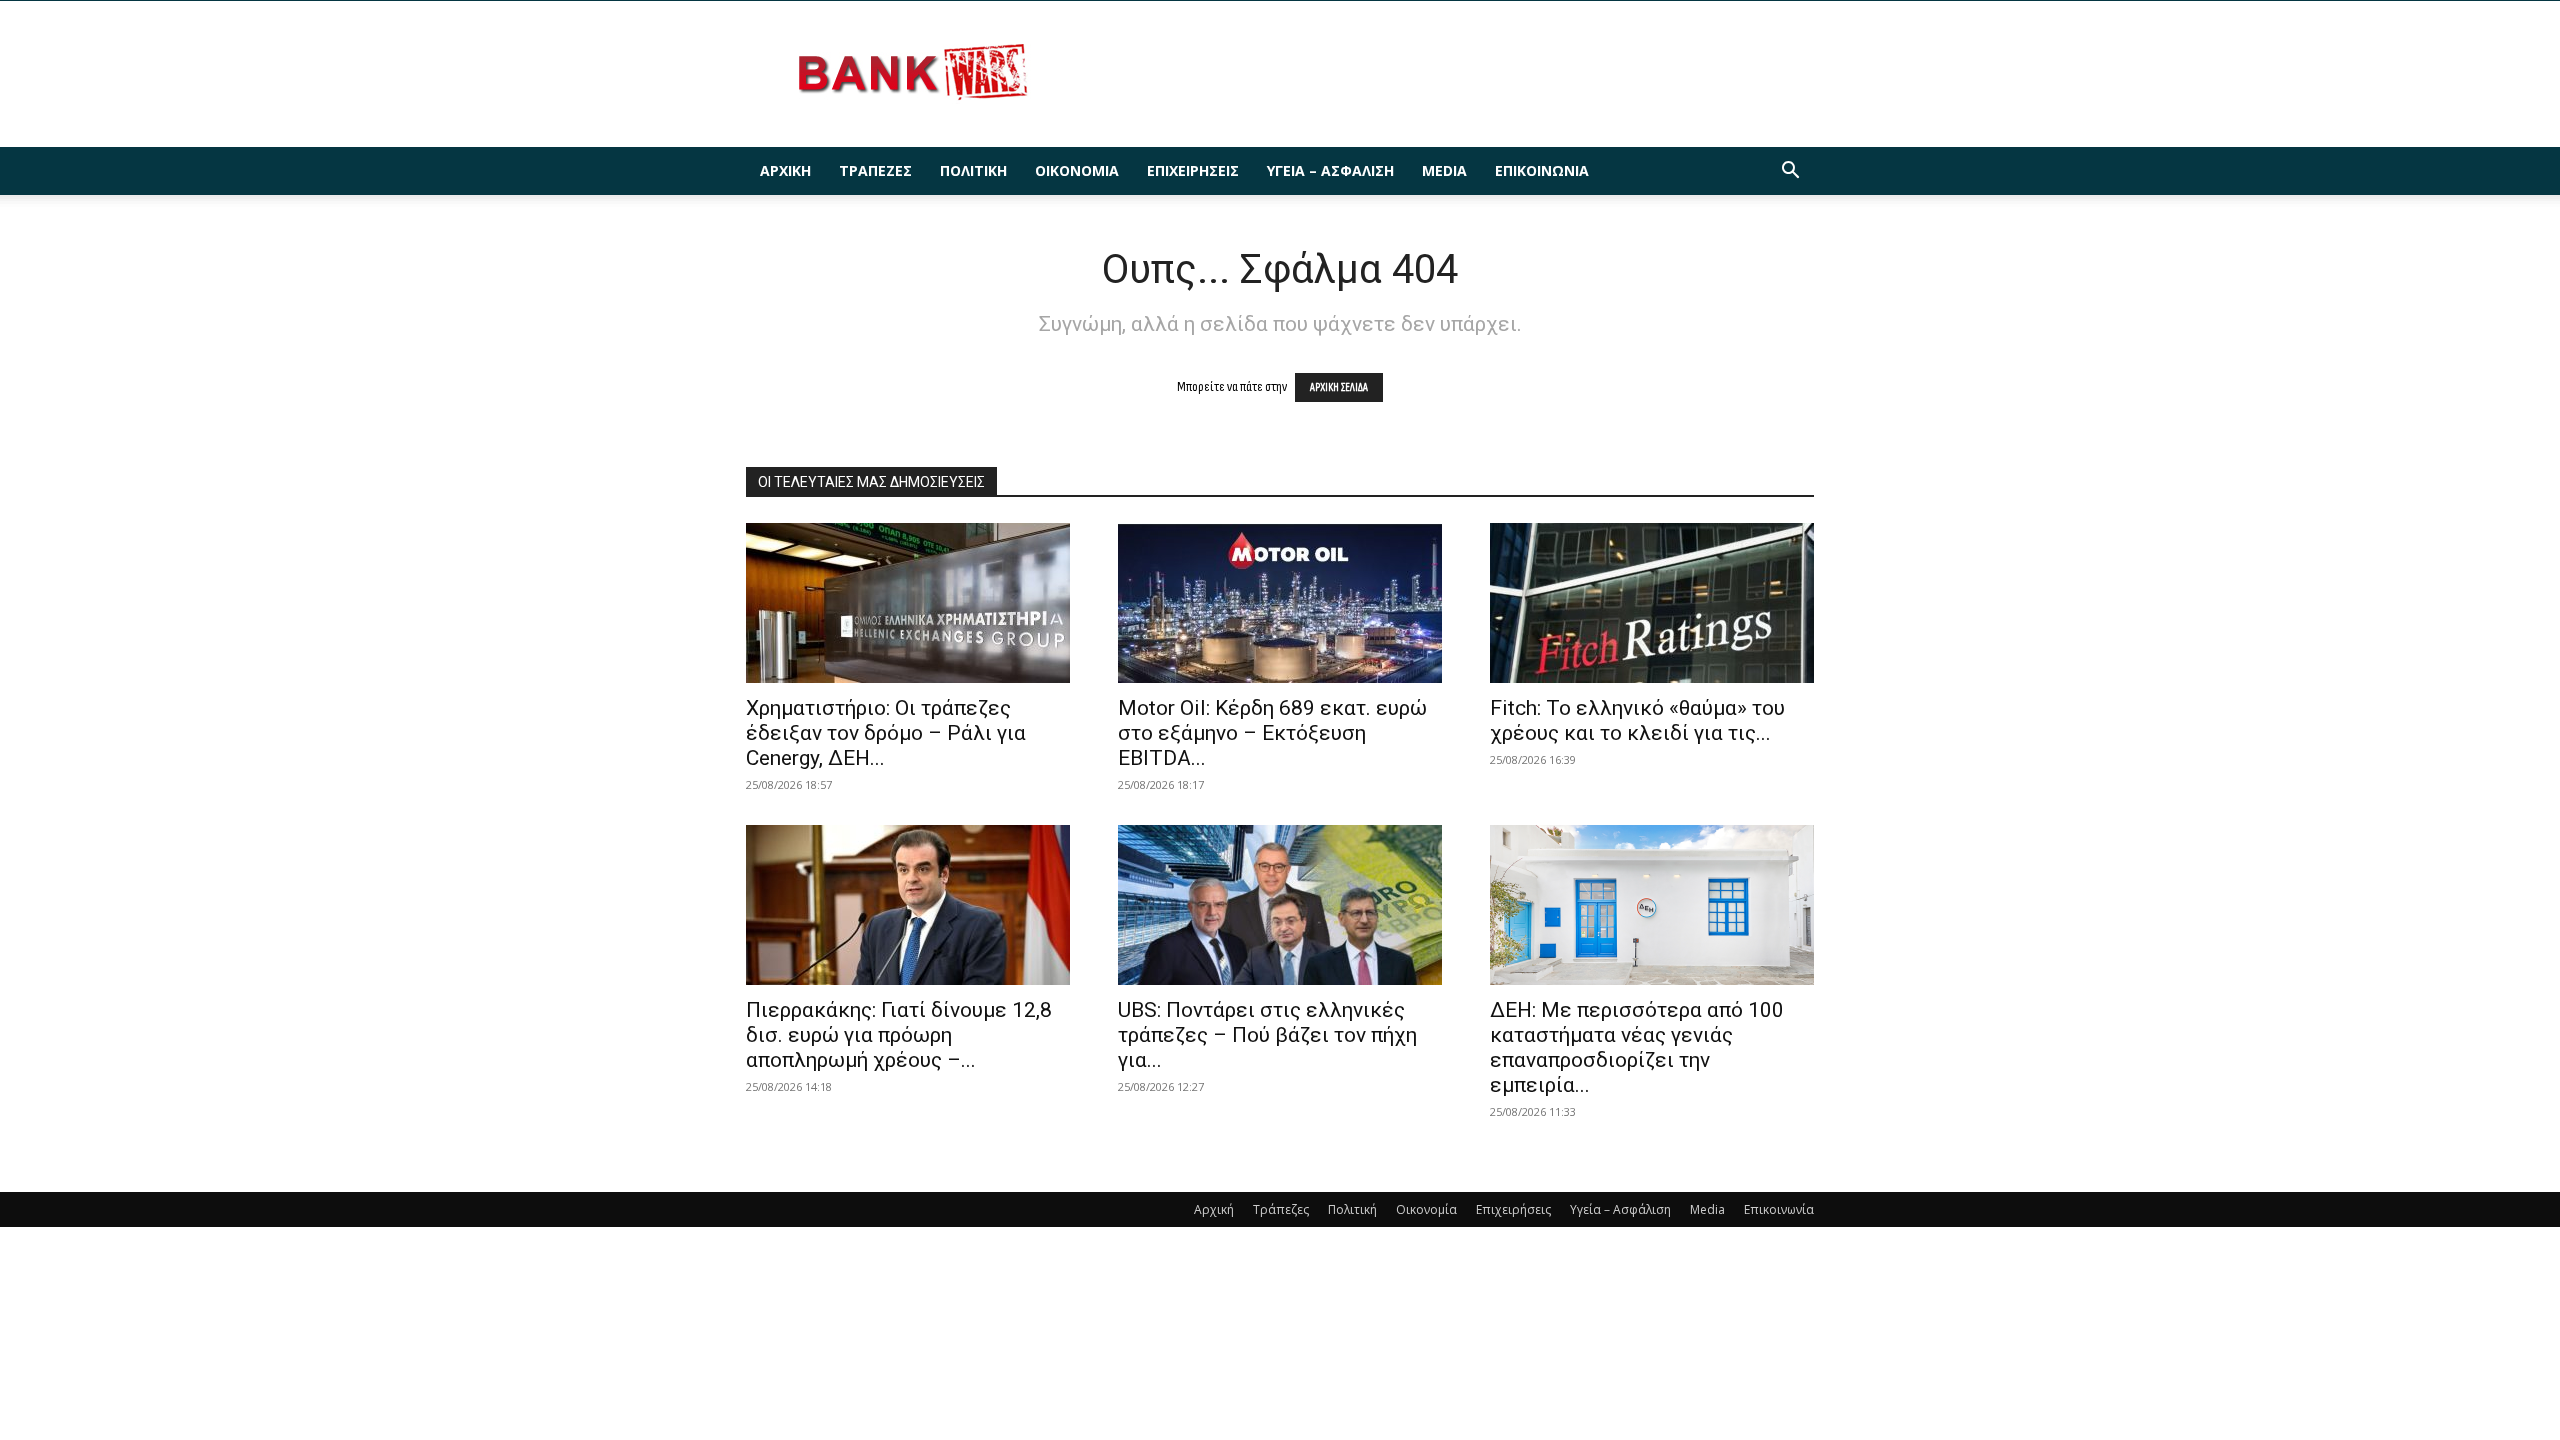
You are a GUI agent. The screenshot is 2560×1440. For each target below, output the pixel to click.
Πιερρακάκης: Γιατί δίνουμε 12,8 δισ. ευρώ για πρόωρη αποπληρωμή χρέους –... (899, 1035)
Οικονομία (1077, 170)
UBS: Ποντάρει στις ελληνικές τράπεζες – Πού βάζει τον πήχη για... (1267, 1035)
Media (1444, 170)
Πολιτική (973, 170)
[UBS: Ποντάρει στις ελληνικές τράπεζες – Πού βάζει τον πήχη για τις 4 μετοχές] (1280, 905)
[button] (1790, 172)
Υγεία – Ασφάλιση (1330, 170)
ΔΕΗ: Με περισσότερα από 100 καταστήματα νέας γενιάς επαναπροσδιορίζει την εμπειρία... (1637, 1047)
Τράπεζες (875, 170)
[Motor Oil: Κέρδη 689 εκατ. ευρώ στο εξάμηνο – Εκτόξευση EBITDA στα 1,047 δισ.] (1280, 603)
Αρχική (785, 170)
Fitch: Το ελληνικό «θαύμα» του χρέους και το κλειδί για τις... (1637, 720)
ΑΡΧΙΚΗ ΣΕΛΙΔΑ (1339, 387)
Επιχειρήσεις (1193, 170)
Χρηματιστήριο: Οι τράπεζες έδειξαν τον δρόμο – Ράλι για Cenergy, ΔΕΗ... (886, 733)
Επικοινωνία (1542, 170)
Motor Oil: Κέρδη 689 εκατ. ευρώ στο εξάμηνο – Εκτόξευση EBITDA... (1272, 733)
